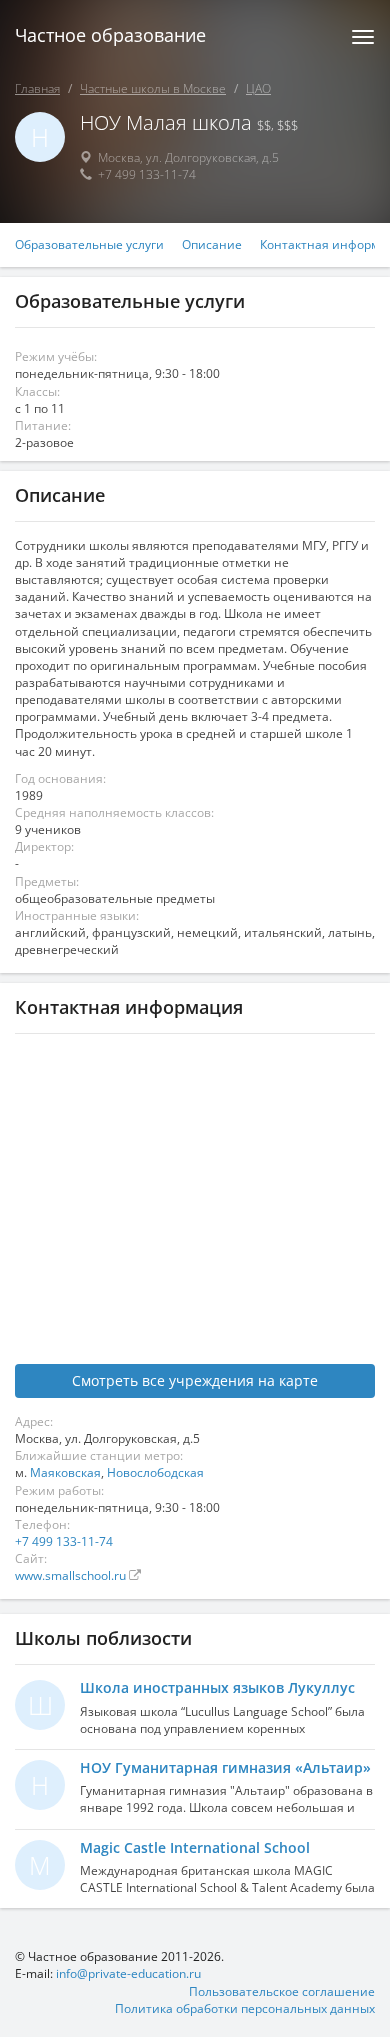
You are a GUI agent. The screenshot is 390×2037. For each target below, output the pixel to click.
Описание (212, 245)
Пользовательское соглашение (282, 1991)
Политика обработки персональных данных (245, 2008)
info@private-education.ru (128, 1973)
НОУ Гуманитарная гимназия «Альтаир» (225, 1767)
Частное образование (110, 35)
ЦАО (258, 88)
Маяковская (65, 1472)
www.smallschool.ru (72, 1575)
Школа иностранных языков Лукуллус (217, 1687)
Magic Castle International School (195, 1847)
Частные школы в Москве (153, 88)
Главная (37, 88)
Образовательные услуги (89, 245)
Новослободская (155, 1472)
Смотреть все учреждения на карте (195, 1380)
